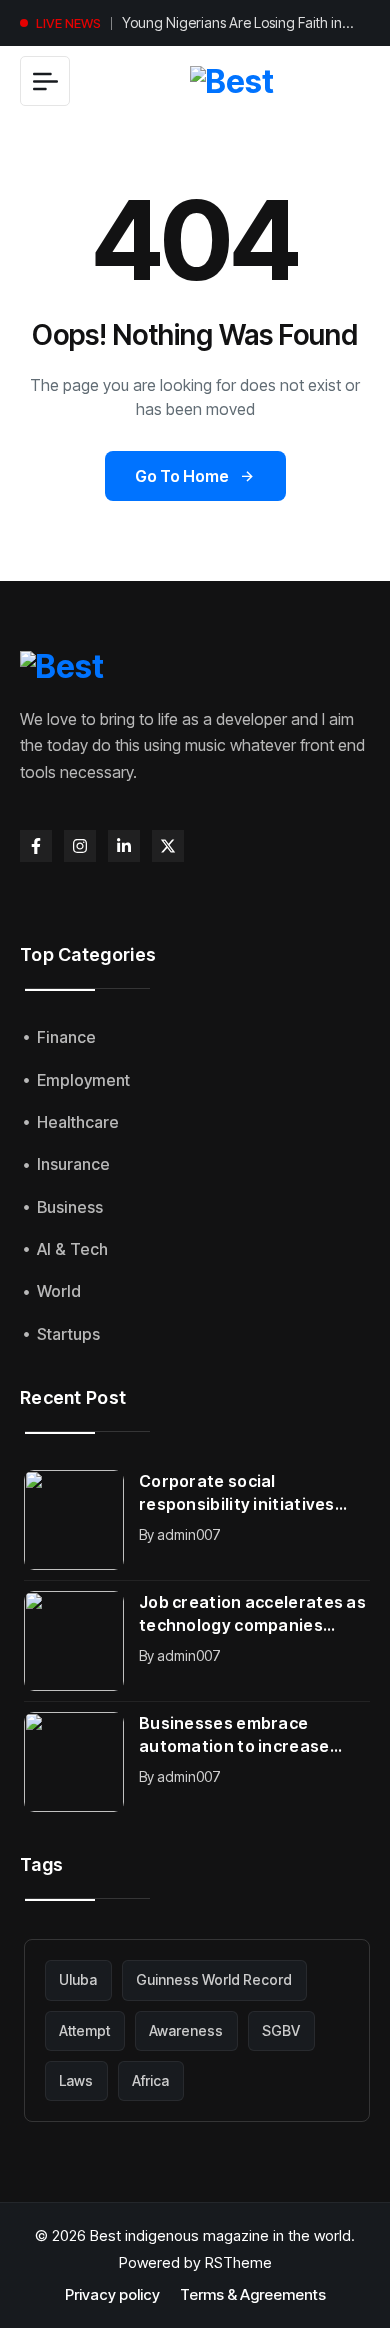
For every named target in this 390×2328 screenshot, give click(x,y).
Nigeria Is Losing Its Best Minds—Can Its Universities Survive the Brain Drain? (244, 29)
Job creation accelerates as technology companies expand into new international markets (252, 1614)
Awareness (186, 2030)
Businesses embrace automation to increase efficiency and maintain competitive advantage (234, 1735)
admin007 (189, 1534)
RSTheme (238, 2262)
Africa (150, 2080)
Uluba (78, 1979)
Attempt (84, 2030)
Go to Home (182, 476)
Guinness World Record (214, 1979)
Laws (76, 2080)
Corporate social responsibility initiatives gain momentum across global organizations (237, 1493)
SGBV (281, 2030)
